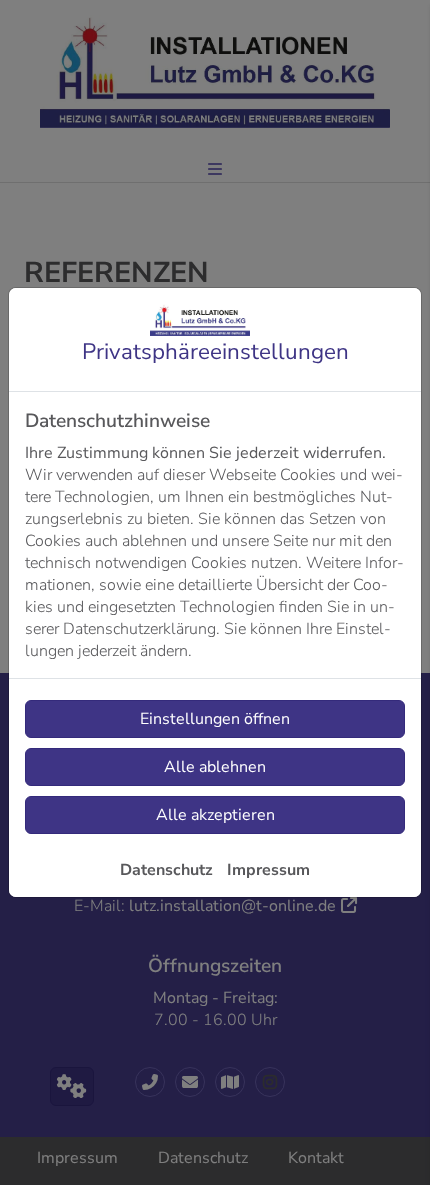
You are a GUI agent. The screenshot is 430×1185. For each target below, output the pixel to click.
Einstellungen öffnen (215, 719)
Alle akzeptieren (215, 815)
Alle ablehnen (215, 767)
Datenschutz (166, 870)
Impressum (268, 870)
